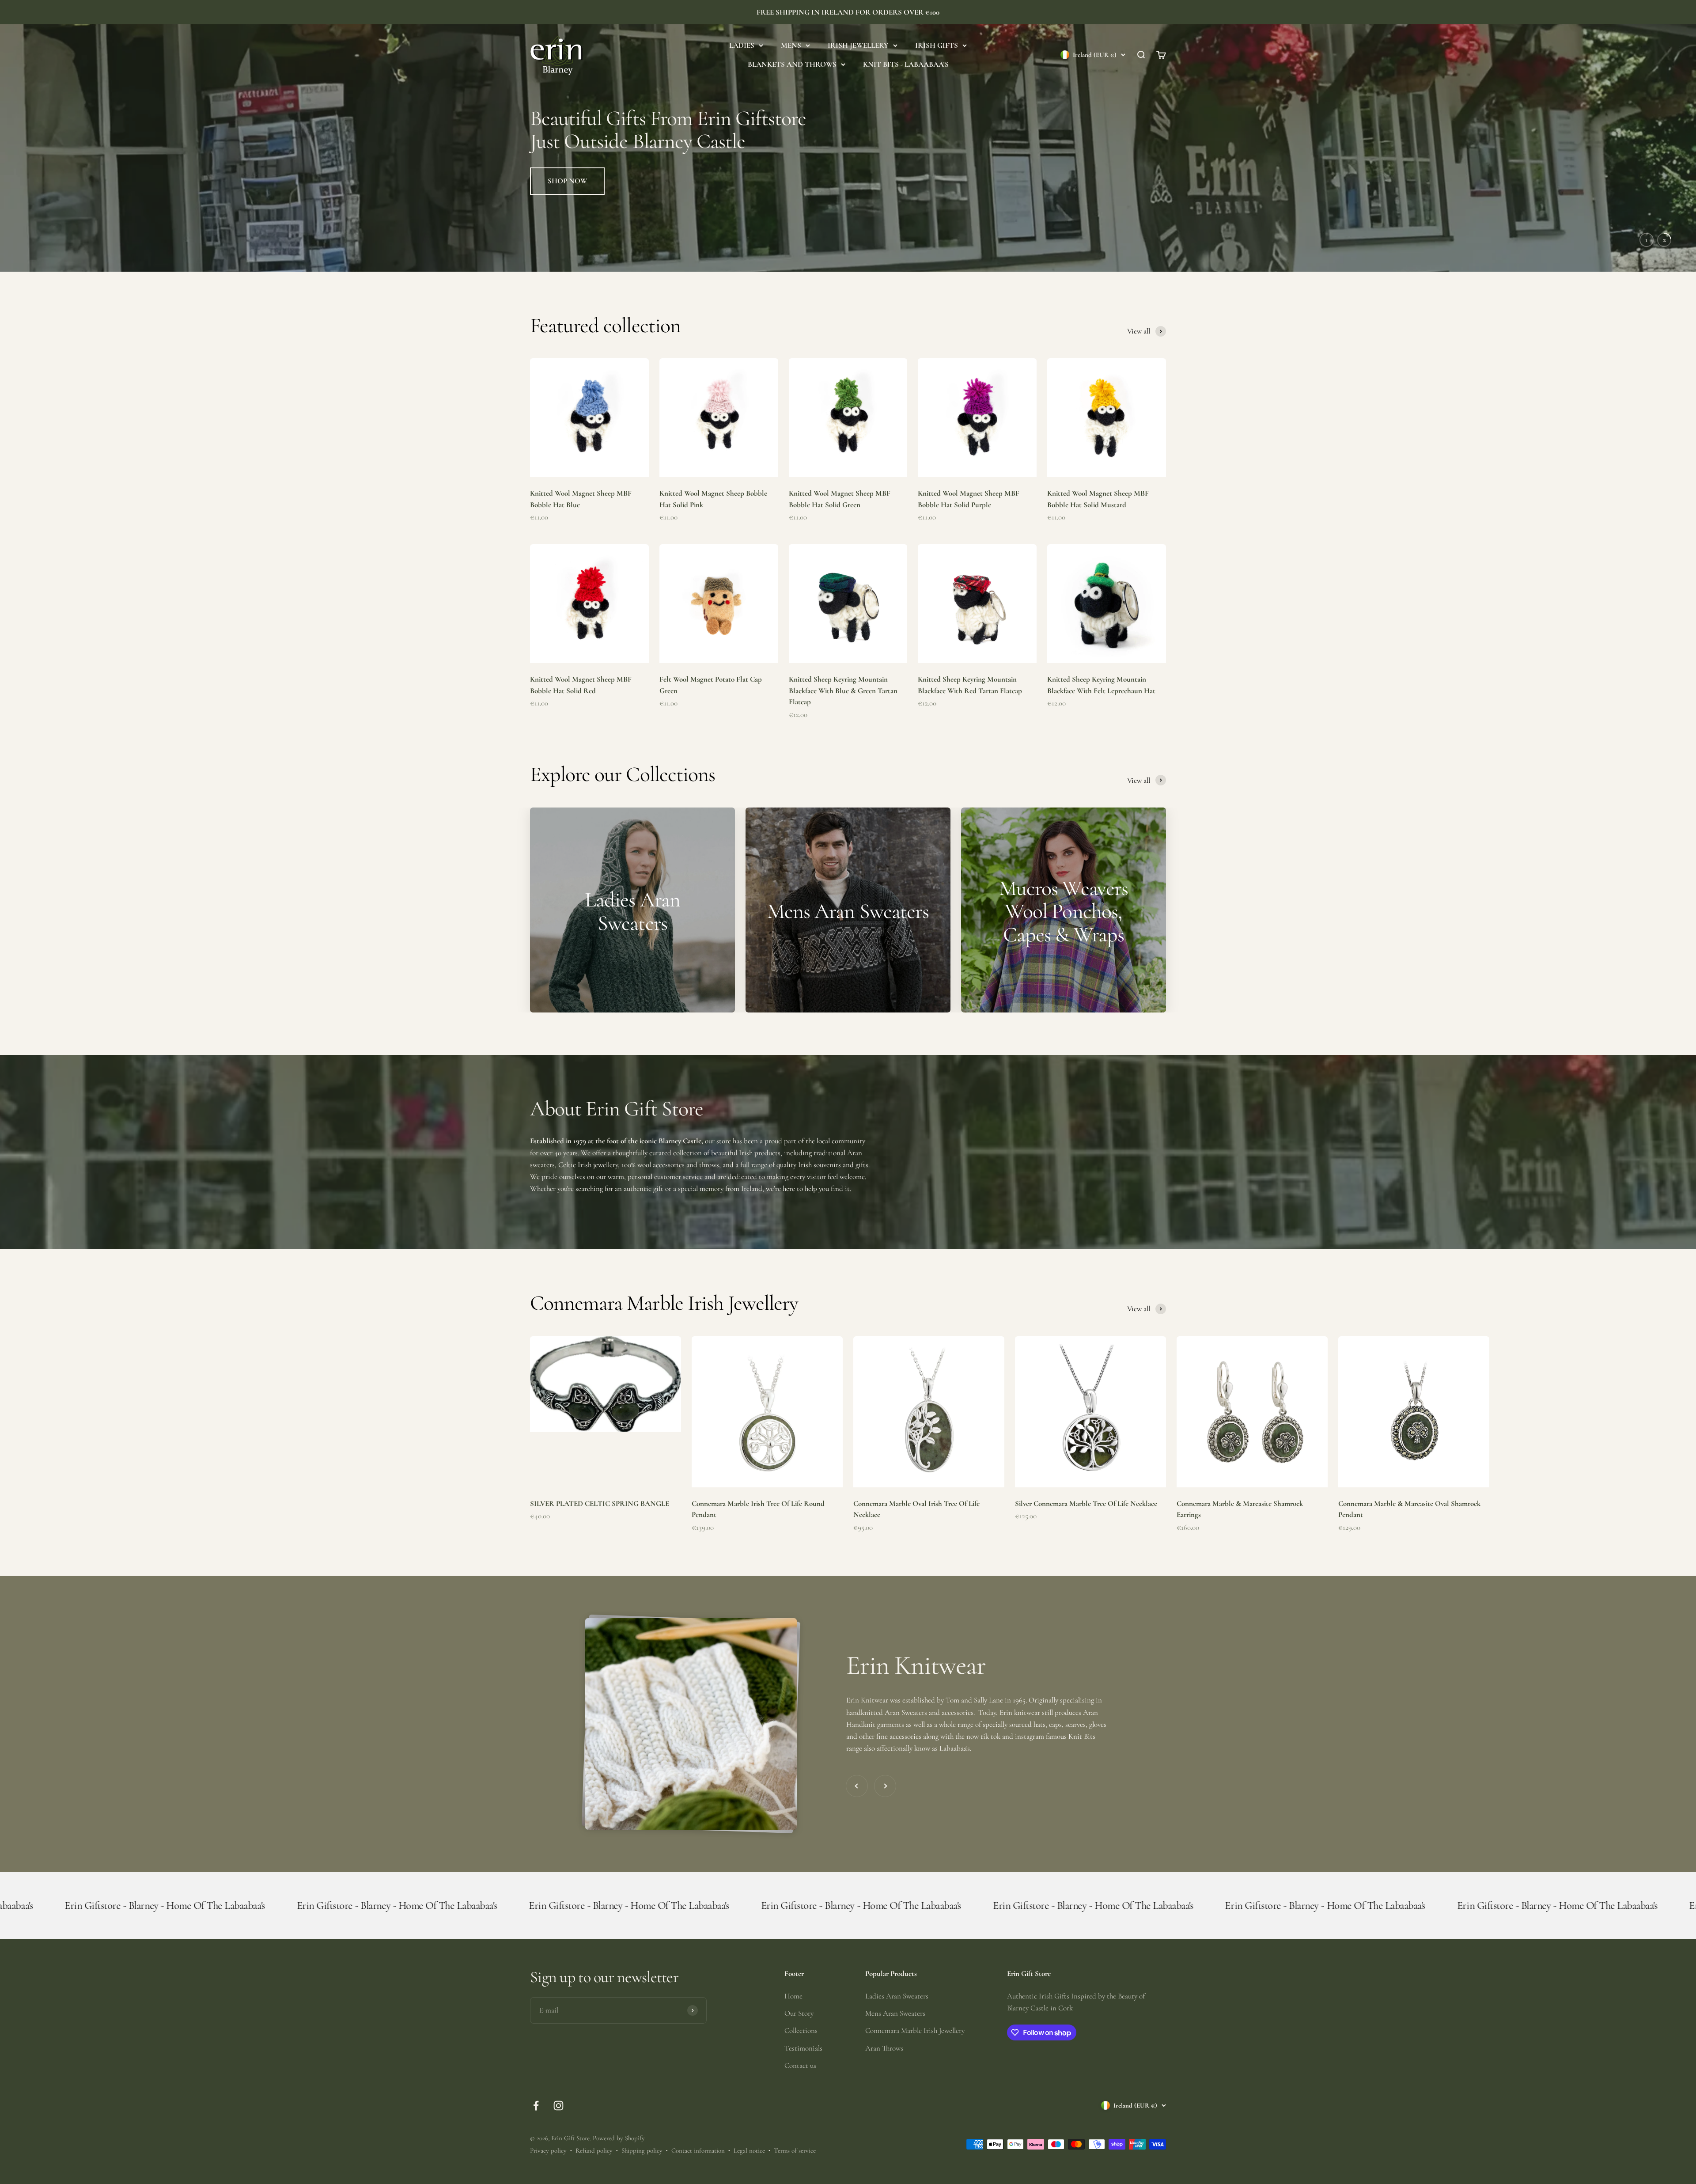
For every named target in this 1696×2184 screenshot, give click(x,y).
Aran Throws (884, 2048)
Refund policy (594, 2150)
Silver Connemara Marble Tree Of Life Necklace (1086, 1503)
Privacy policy (548, 2150)
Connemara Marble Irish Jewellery (915, 2030)
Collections (801, 2030)
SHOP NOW (567, 235)
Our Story (799, 2013)
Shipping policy (642, 2150)
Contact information (698, 2150)
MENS (791, 45)
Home (793, 1996)
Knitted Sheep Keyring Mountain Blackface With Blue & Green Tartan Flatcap (843, 690)
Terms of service (795, 2150)
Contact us (800, 2065)
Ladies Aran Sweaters (897, 1996)
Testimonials (803, 2048)
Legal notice (749, 2150)
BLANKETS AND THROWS (792, 64)
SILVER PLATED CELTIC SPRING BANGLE (600, 1503)
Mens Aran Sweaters (895, 2013)
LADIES (742, 45)
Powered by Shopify (619, 2138)
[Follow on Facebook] (536, 2106)
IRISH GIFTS (937, 45)
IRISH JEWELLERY (858, 45)
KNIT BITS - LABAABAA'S (906, 64)
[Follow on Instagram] (558, 2106)
